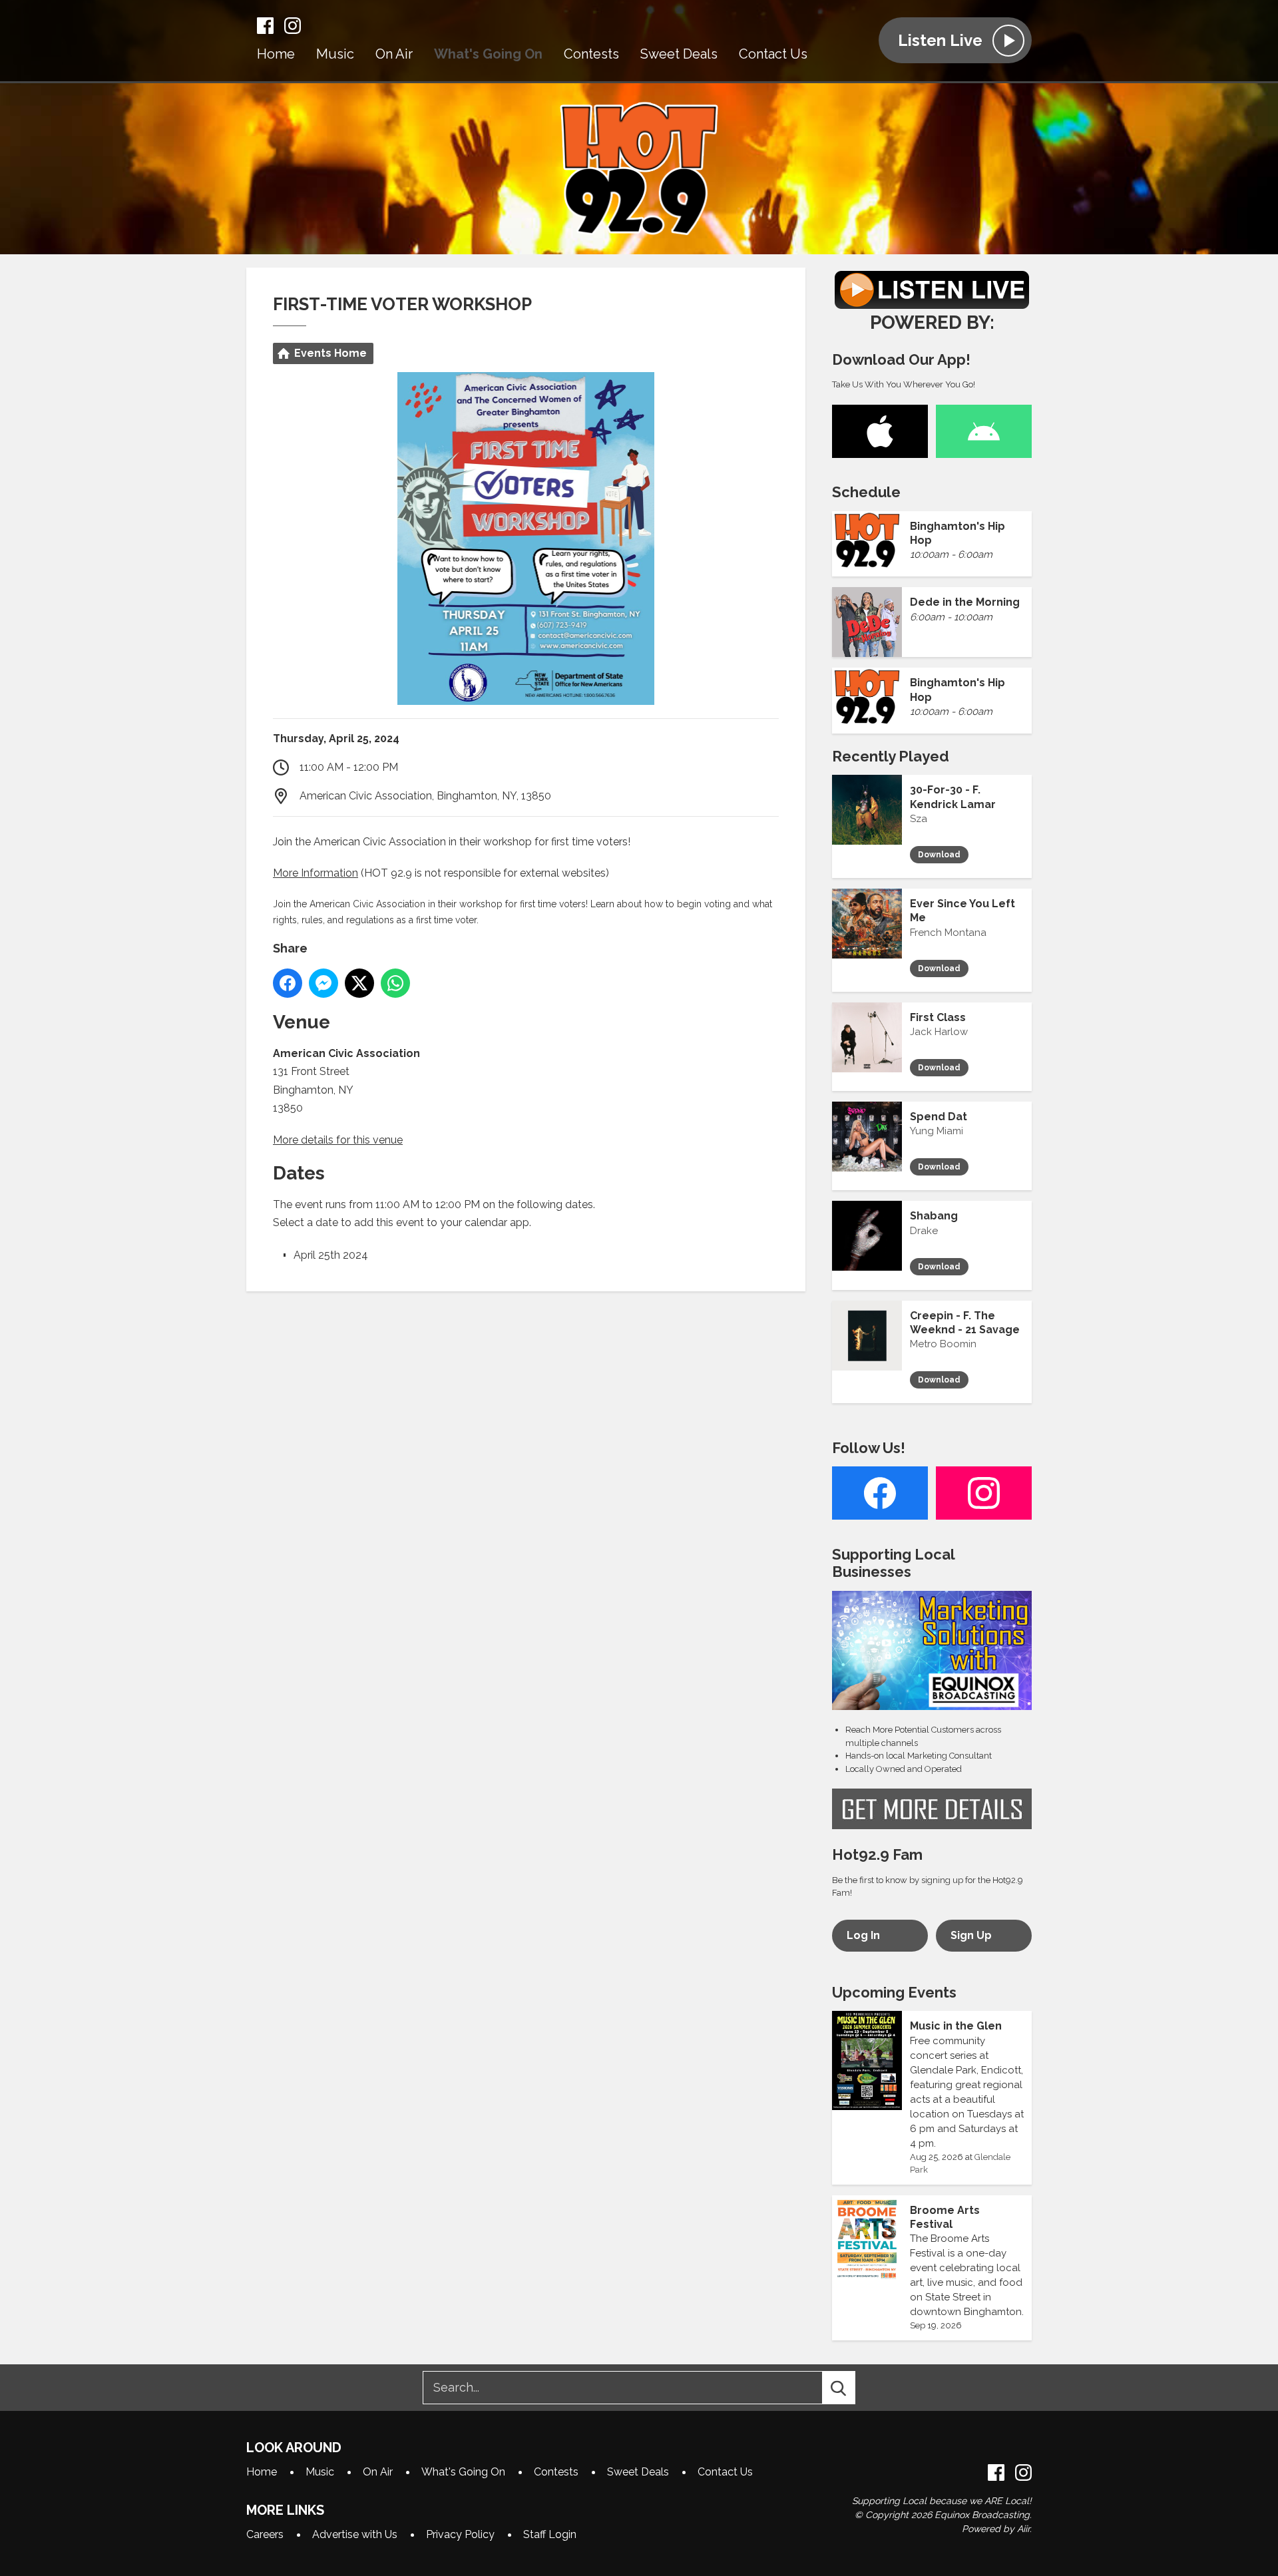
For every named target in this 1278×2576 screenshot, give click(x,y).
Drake (924, 1231)
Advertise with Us (355, 2534)
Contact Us (773, 54)
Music (335, 54)
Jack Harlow (939, 1032)
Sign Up (971, 1935)
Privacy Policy (460, 2534)
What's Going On (488, 54)
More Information (316, 873)
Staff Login (550, 2534)
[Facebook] (265, 26)
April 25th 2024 (331, 1255)
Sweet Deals (679, 54)
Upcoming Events (894, 1992)
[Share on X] (359, 983)
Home (276, 54)
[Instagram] (293, 26)
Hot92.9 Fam (877, 1854)
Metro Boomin (943, 1344)
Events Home (330, 353)
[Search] (851, 2388)
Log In (863, 1935)
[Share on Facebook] (288, 983)
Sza (919, 819)
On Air (394, 54)
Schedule (866, 492)
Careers (265, 2534)
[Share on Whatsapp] (395, 983)
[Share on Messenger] (323, 983)
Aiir (1023, 2529)
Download (939, 855)
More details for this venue (338, 1140)
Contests (591, 54)
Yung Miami (937, 1131)
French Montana (948, 933)
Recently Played (891, 756)
